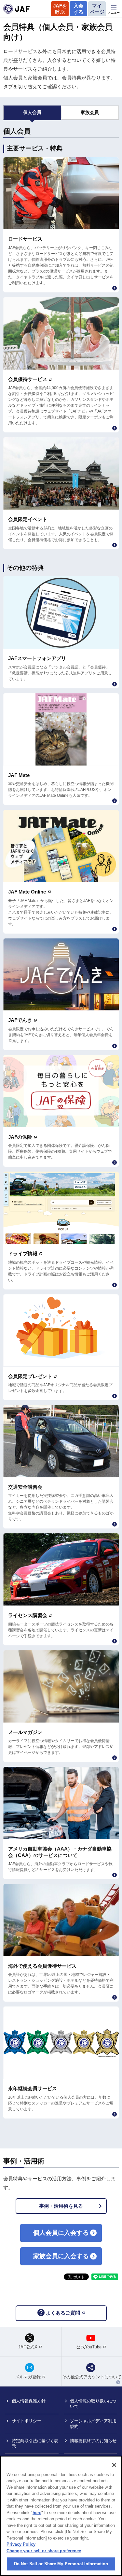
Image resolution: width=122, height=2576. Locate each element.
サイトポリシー (27, 2421)
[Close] (114, 2465)
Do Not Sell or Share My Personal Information (61, 2564)
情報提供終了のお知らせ (93, 2441)
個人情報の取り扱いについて (93, 2404)
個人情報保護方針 (29, 2401)
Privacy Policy (21, 2544)
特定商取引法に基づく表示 (35, 2443)
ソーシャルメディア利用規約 (93, 2424)
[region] (61, 2516)
